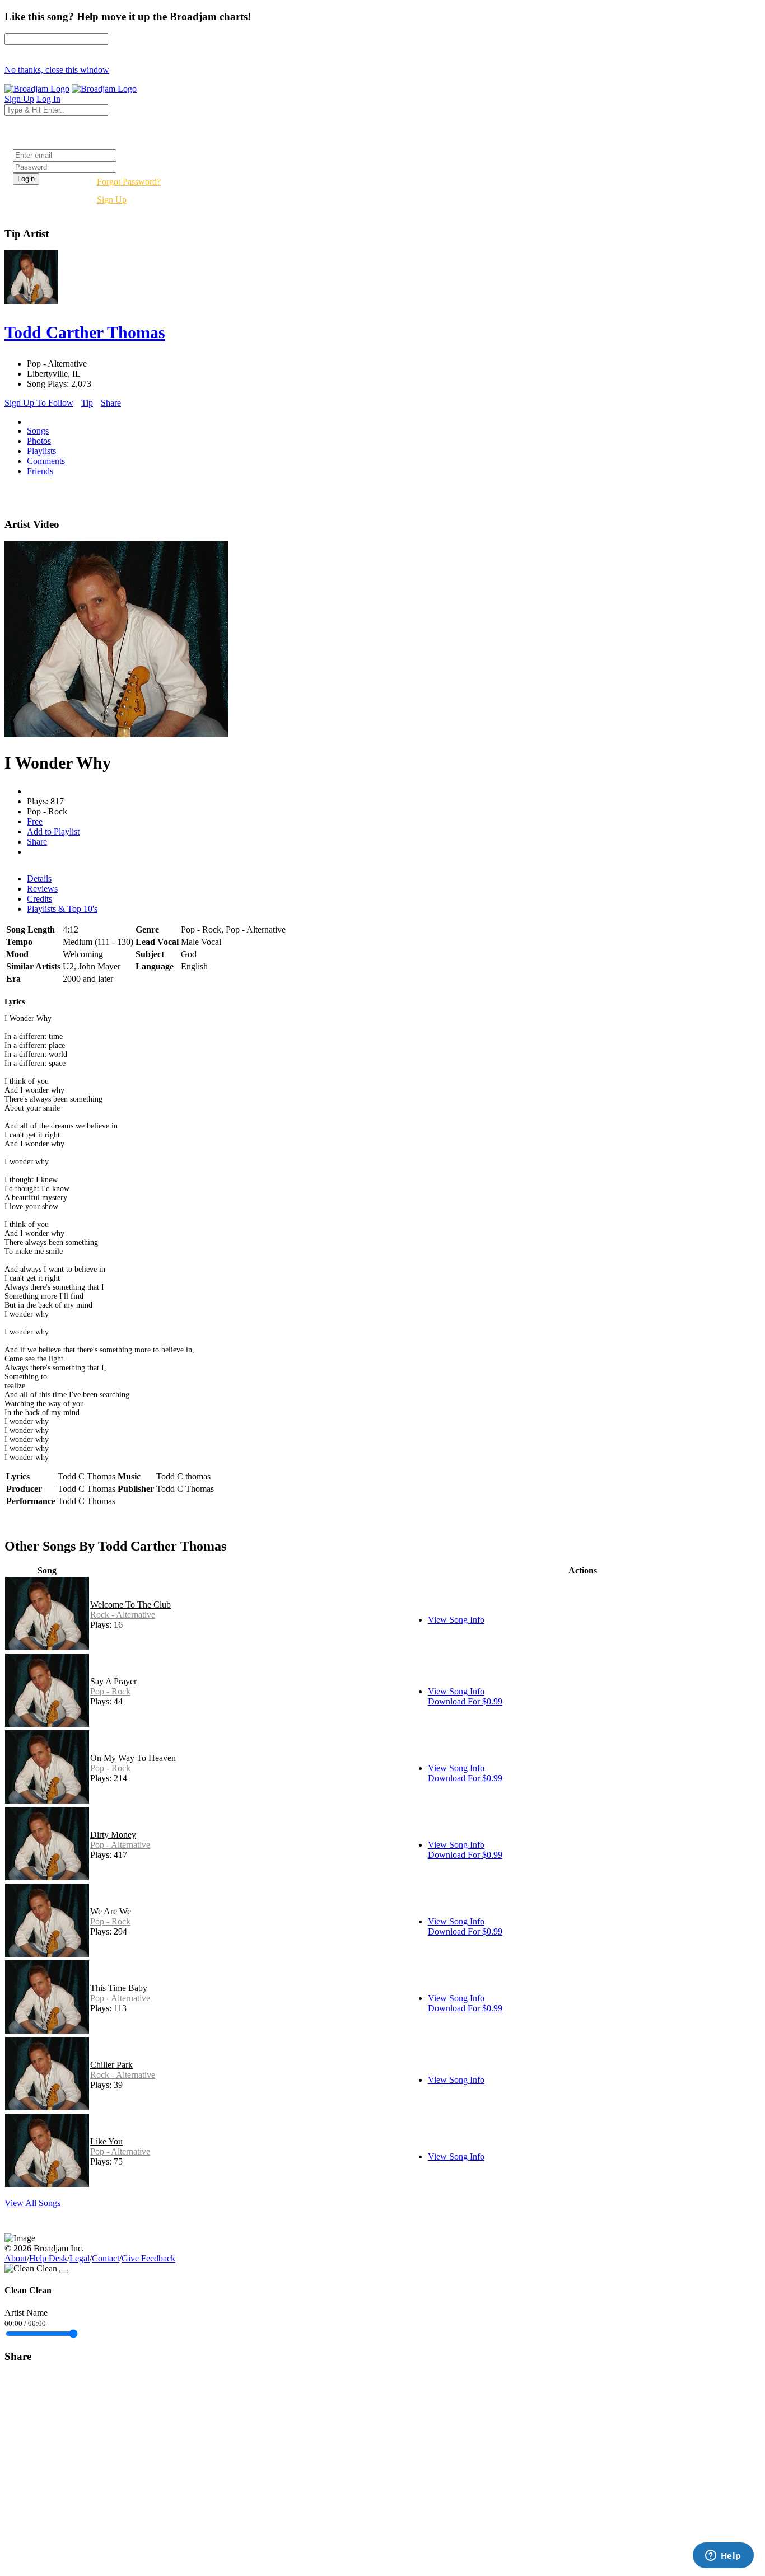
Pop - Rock (110, 1691)
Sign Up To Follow (39, 403)
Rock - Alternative (123, 1615)
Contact (106, 2258)
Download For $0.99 (465, 1701)
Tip (87, 403)
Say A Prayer (113, 1681)
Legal (80, 2258)
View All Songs (32, 2203)
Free (35, 821)
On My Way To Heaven (133, 1758)
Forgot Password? (129, 182)
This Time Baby (119, 1988)
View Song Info (456, 1620)
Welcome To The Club (130, 1605)
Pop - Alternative (120, 1845)
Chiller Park (111, 2065)
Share (111, 403)
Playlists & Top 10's (62, 909)
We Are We (111, 1911)
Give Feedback (148, 2258)
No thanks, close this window (57, 70)
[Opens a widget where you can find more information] (723, 2556)
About (16, 2258)
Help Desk (48, 2258)
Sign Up (112, 200)
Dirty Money (113, 1835)
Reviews (42, 889)
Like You (106, 2141)
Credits (39, 899)
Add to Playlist (53, 832)
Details (39, 879)
